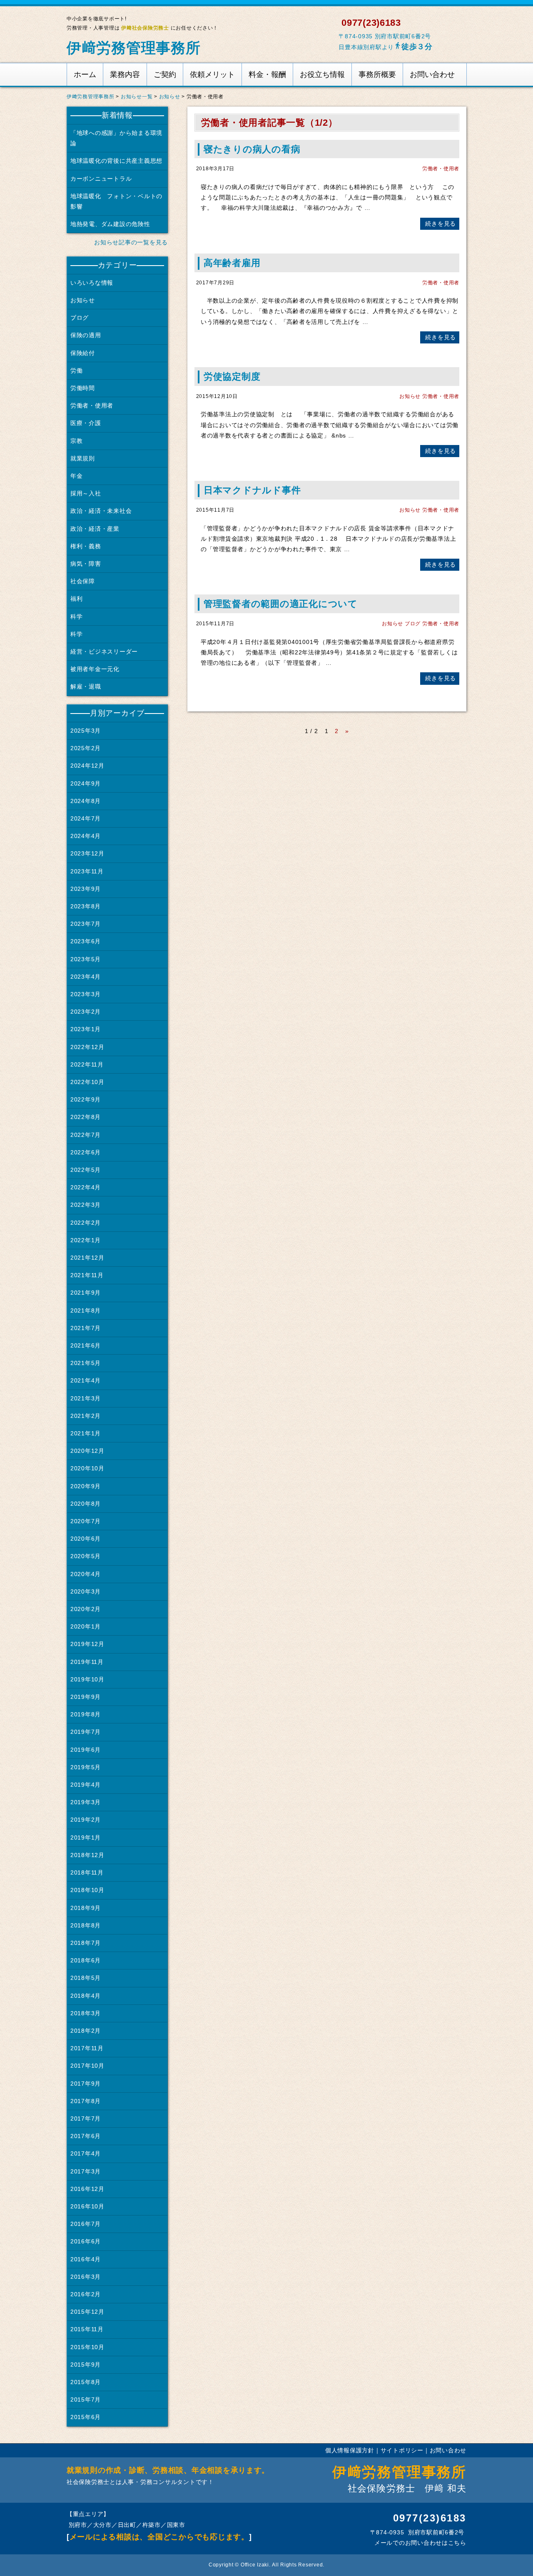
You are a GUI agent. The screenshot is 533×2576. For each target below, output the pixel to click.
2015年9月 (86, 2365)
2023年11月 (87, 871)
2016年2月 (86, 2294)
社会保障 (83, 581)
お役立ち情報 (322, 75)
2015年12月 (87, 2312)
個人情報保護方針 (350, 2450)
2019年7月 (86, 1732)
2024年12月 (87, 766)
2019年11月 (87, 1662)
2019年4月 (86, 1785)
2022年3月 (86, 1205)
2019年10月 (87, 1679)
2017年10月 (87, 2066)
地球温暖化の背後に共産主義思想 (116, 161)
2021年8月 (86, 1310)
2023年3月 (86, 994)
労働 (76, 370)
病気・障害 (86, 564)
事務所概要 (377, 75)
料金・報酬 (267, 75)
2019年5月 (86, 1767)
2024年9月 (86, 783)
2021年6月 (86, 1345)
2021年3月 (86, 1398)
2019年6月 (86, 1750)
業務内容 (125, 75)
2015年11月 (87, 2329)
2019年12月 (87, 1644)
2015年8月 (86, 2382)
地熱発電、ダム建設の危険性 (110, 224)
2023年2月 (86, 1012)
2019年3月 (86, 1802)
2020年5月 (86, 1556)
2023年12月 (87, 853)
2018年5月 (86, 1978)
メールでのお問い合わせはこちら (419, 2543)
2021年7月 (86, 1328)
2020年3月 (86, 1591)
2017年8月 (86, 2101)
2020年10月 (87, 1468)
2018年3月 (86, 2013)
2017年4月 (86, 2153)
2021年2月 (86, 1416)
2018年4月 (86, 1996)
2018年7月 (86, 1943)
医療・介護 (86, 423)
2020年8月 (86, 1504)
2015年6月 (86, 2417)
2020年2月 (86, 1609)
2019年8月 (86, 1714)
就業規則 (83, 458)
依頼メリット (212, 75)
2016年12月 (87, 2189)
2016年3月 (86, 2277)
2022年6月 (86, 1152)
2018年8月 (86, 1925)
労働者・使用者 (441, 169)
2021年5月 (86, 1363)
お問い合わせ (432, 75)
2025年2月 (86, 748)
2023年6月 (86, 941)
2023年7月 (86, 924)
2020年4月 (86, 1574)
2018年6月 (86, 1960)
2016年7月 (86, 2224)
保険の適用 (86, 335)
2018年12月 (87, 1855)
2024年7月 (86, 818)
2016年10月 (87, 2206)
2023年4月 (86, 977)
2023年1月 (86, 1029)
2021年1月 (86, 1433)
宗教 (76, 441)
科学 (76, 617)
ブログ (413, 624)
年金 (76, 476)
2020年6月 (86, 1539)
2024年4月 (86, 836)
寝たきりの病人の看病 (252, 149)
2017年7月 (86, 2118)
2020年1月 (86, 1626)
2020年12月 (87, 1451)
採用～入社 (86, 493)
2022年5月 (86, 1170)
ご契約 (165, 75)
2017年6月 (86, 2136)
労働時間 (83, 388)
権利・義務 (86, 546)
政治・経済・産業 (95, 529)
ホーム (85, 75)
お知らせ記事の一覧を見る (130, 242)
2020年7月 (86, 1521)
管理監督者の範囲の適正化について (281, 604)
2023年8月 (86, 906)
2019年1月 (86, 1838)
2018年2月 (86, 2031)
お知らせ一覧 (137, 97)
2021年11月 (87, 1275)
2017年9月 (86, 2084)
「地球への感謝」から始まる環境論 (116, 138)
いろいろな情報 (92, 283)
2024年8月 (86, 801)
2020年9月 (86, 1486)
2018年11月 (87, 1872)
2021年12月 (87, 1258)
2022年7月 (86, 1135)
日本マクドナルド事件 (252, 490)
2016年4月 (86, 2259)
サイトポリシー (402, 2450)
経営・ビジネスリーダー (104, 651)
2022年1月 (86, 1240)
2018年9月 (86, 1908)
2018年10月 (87, 1890)
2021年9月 (86, 1293)
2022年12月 (87, 1047)
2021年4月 (86, 1380)
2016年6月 (86, 2241)
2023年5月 (86, 959)
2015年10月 (87, 2347)
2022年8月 (86, 1117)
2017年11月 (87, 2048)
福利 (76, 599)
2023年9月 (86, 889)
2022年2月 (86, 1223)
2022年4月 (86, 1187)
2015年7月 (86, 2399)
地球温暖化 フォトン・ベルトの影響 (116, 201)
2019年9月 (86, 1697)
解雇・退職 (86, 686)
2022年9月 (86, 1099)
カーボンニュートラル (101, 179)
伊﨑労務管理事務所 (134, 48)
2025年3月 (86, 731)
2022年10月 (87, 1082)
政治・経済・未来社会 (101, 511)
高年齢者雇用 (232, 263)
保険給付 (83, 353)
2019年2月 (86, 1820)
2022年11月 (87, 1064)
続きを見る (440, 224)
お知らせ (170, 97)
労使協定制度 (232, 377)
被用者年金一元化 (95, 669)
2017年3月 (86, 2171)
